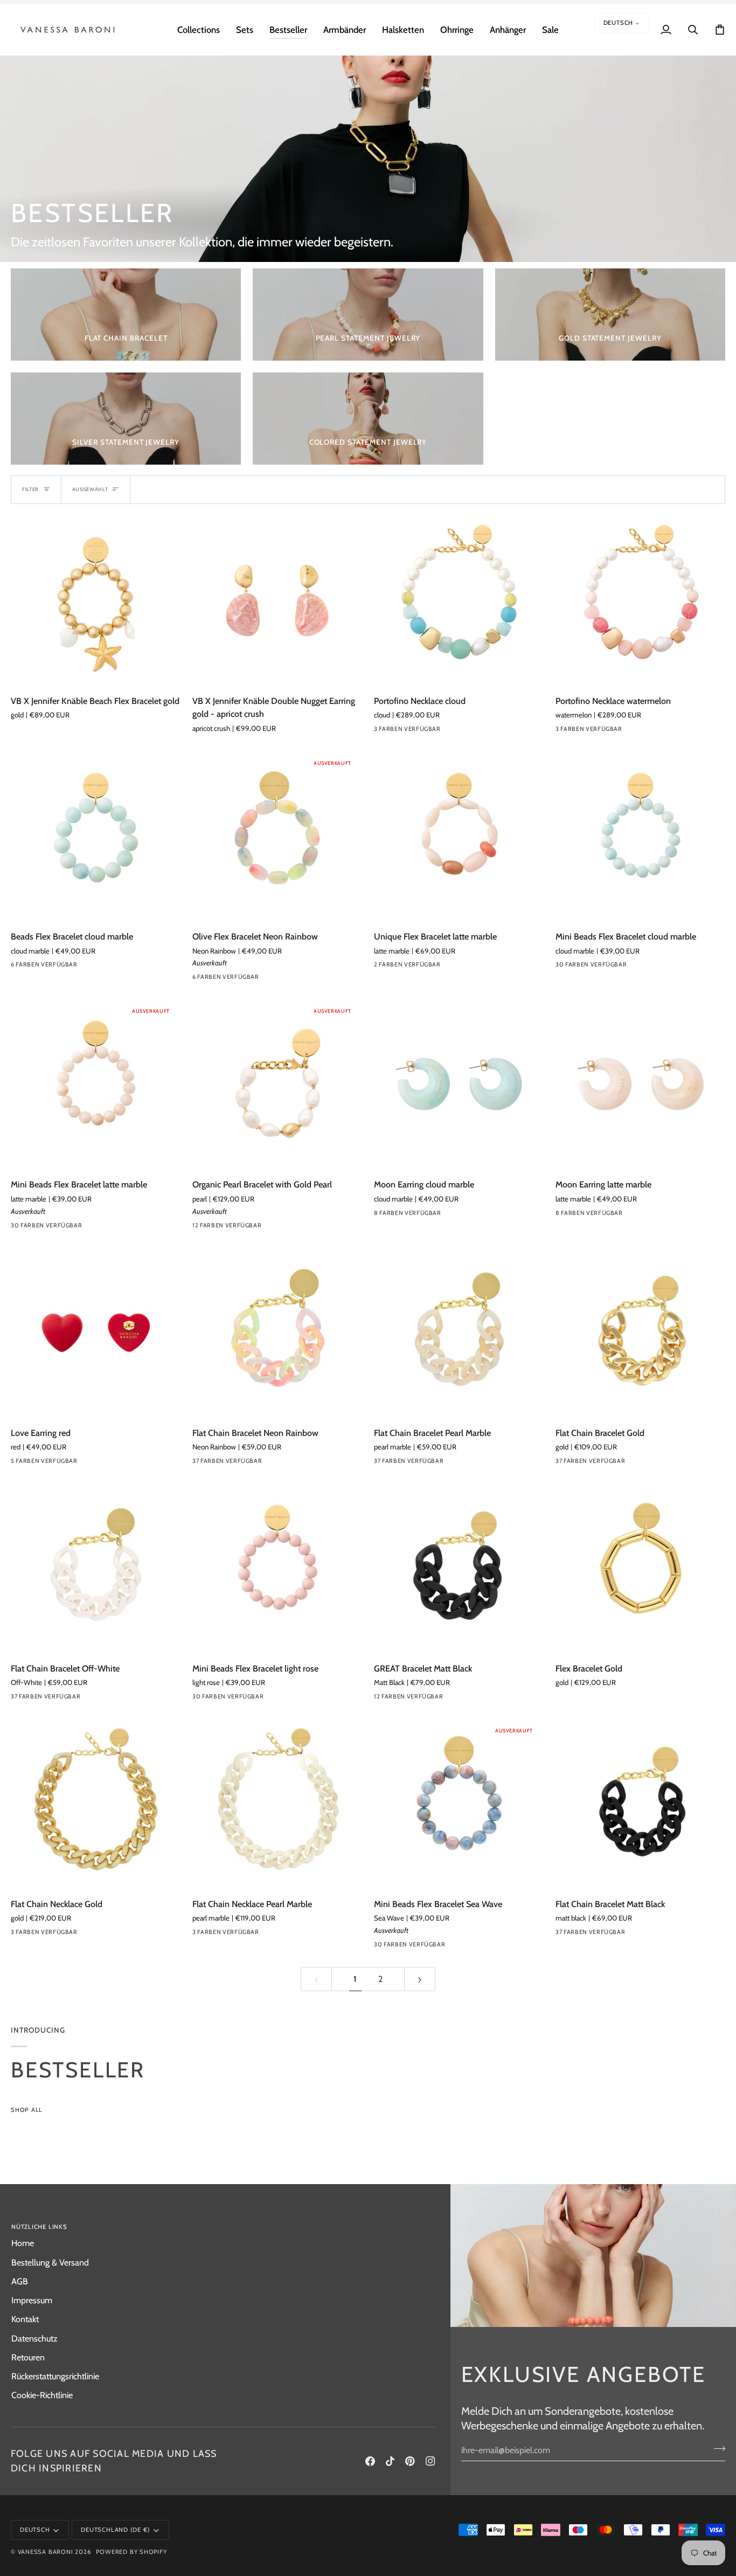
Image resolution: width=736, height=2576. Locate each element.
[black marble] (381, 1216)
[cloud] (381, 731)
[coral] (95, 967)
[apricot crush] (277, 979)
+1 (111, 967)
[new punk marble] (258, 979)
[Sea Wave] (459, 1947)
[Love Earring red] (96, 1333)
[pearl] (219, 1228)
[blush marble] (439, 1699)
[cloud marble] (57, 967)
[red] (18, 1463)
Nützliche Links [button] (39, 2227)
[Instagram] (431, 2461)
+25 (659, 967)
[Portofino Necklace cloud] (459, 601)
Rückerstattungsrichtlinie (55, 2376)
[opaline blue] (238, 1463)
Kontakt (25, 2319)
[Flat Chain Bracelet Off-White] (96, 1568)
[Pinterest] (410, 2461)
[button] (199, 30)
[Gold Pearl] (238, 1228)
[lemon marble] (199, 979)
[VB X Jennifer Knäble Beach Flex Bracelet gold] (96, 601)
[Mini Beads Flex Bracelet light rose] (277, 1568)
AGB (20, 2281)
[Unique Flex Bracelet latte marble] (459, 836)
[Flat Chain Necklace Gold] (96, 1804)
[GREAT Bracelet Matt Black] (459, 1568)
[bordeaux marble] (18, 967)
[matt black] (640, 1935)
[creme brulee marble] (459, 1216)
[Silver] (18, 1935)
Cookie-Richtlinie (42, 2395)
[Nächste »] (420, 1979)
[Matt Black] (459, 1699)
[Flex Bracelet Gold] (640, 1568)
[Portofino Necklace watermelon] (640, 601)
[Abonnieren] (716, 2449)
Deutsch (619, 23)
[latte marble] (400, 967)
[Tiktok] (390, 2461)
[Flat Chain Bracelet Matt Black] (640, 1804)
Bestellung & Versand (50, 2262)
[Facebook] (370, 2461)
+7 (293, 1227)
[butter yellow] (640, 967)
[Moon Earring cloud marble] (459, 1084)
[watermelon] (400, 731)
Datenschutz (34, 2338)
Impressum (32, 2300)
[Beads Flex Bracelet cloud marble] (96, 836)
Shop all (27, 2110)
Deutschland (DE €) (115, 2530)
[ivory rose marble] (420, 731)
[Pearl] (199, 1228)
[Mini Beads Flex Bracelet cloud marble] (640, 836)
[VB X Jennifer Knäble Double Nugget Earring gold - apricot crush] (277, 601)
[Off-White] (95, 1699)
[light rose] (277, 1699)
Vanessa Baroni (46, 2552)
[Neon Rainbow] (238, 979)
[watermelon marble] (277, 1228)
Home (23, 2243)
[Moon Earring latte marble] (640, 1084)
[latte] (76, 967)
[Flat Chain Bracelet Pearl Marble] (459, 1333)
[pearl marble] (37, 967)
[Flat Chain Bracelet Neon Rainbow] (277, 1333)
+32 (296, 1463)
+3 (475, 1216)
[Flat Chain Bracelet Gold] (640, 1333)
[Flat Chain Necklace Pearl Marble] (277, 1804)
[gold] (258, 1228)
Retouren (28, 2357)
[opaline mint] (258, 1463)
